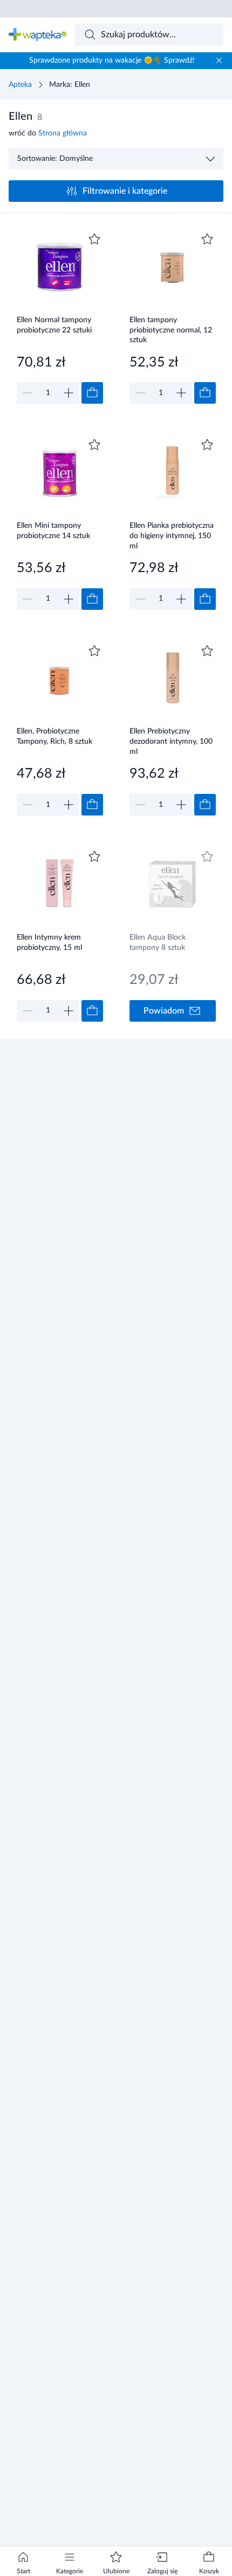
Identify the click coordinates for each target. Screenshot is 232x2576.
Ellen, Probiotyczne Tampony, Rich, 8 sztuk (54, 736)
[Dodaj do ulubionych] (94, 239)
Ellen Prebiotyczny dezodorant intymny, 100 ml (171, 741)
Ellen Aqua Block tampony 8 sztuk (158, 943)
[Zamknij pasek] (219, 60)
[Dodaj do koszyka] (92, 393)
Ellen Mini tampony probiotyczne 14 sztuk (53, 531)
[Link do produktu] (60, 317)
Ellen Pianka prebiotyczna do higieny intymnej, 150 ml (172, 536)
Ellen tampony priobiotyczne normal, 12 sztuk (171, 330)
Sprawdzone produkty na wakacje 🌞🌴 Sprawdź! (112, 60)
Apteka (20, 85)
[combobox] (149, 35)
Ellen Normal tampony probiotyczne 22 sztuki (54, 325)
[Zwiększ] (69, 393)
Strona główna (63, 133)
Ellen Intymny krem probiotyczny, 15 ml (49, 943)
